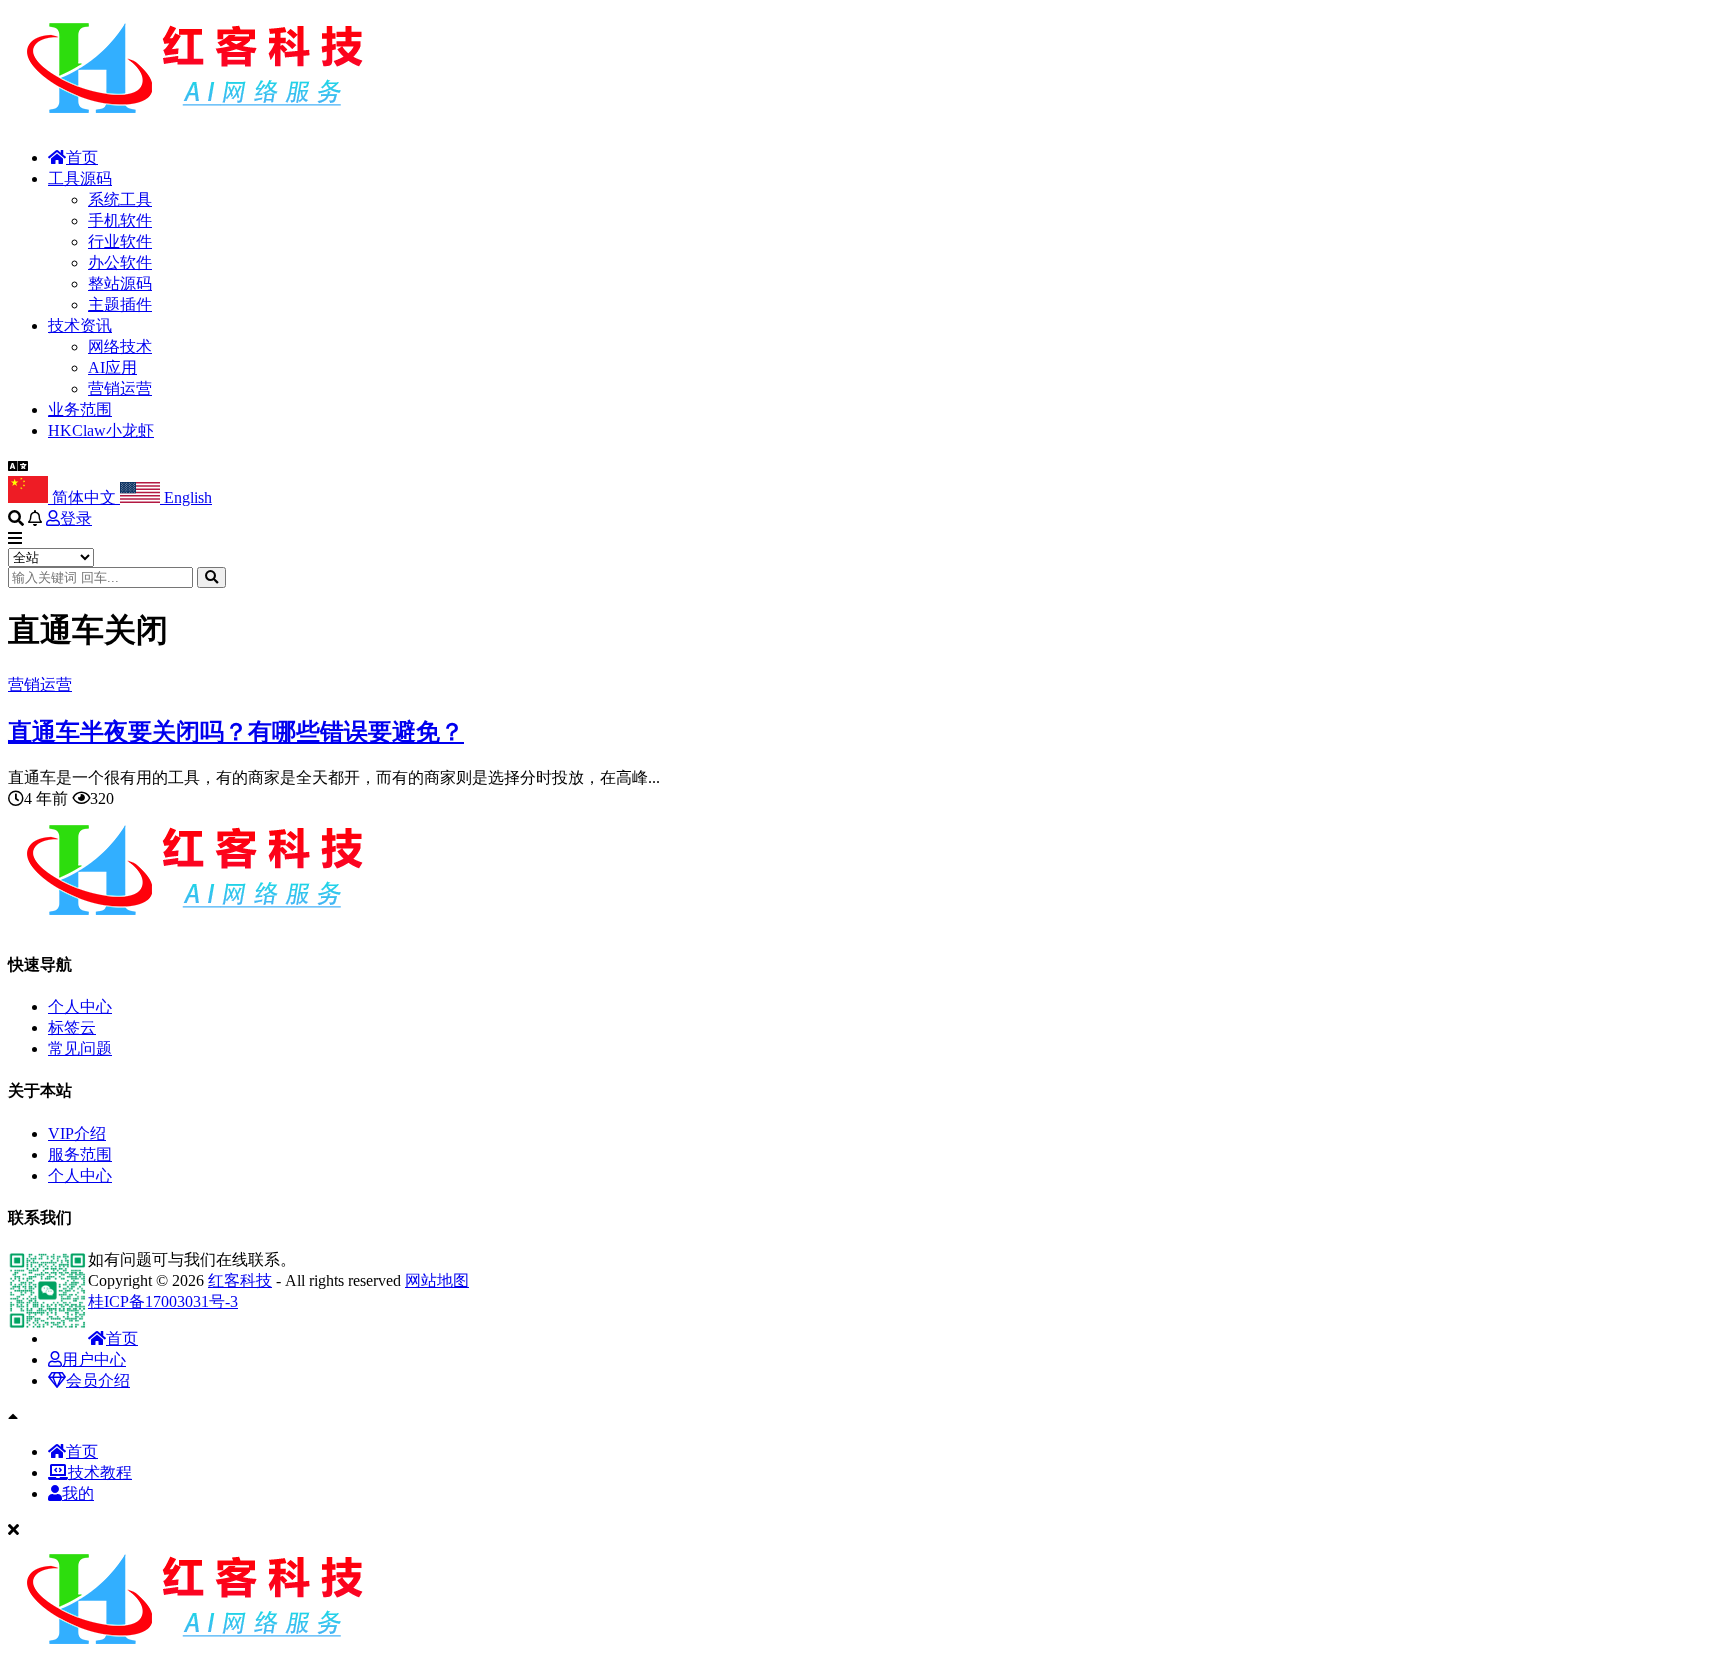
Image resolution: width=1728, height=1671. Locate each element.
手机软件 (120, 220)
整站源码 (120, 283)
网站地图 (437, 1280)
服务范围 (80, 1154)
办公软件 (120, 262)
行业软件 (120, 241)
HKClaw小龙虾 (101, 430)
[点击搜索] (211, 577)
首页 (82, 157)
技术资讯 (80, 325)
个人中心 (80, 1006)
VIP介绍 (77, 1133)
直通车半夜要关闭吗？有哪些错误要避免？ (236, 732)
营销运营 (120, 388)
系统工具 (120, 199)
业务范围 (80, 409)
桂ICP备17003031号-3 (163, 1301)
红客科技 (240, 1280)
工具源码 (80, 178)
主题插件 (120, 304)
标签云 (72, 1027)
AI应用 (112, 367)
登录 (76, 518)
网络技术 (120, 346)
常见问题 (80, 1048)
